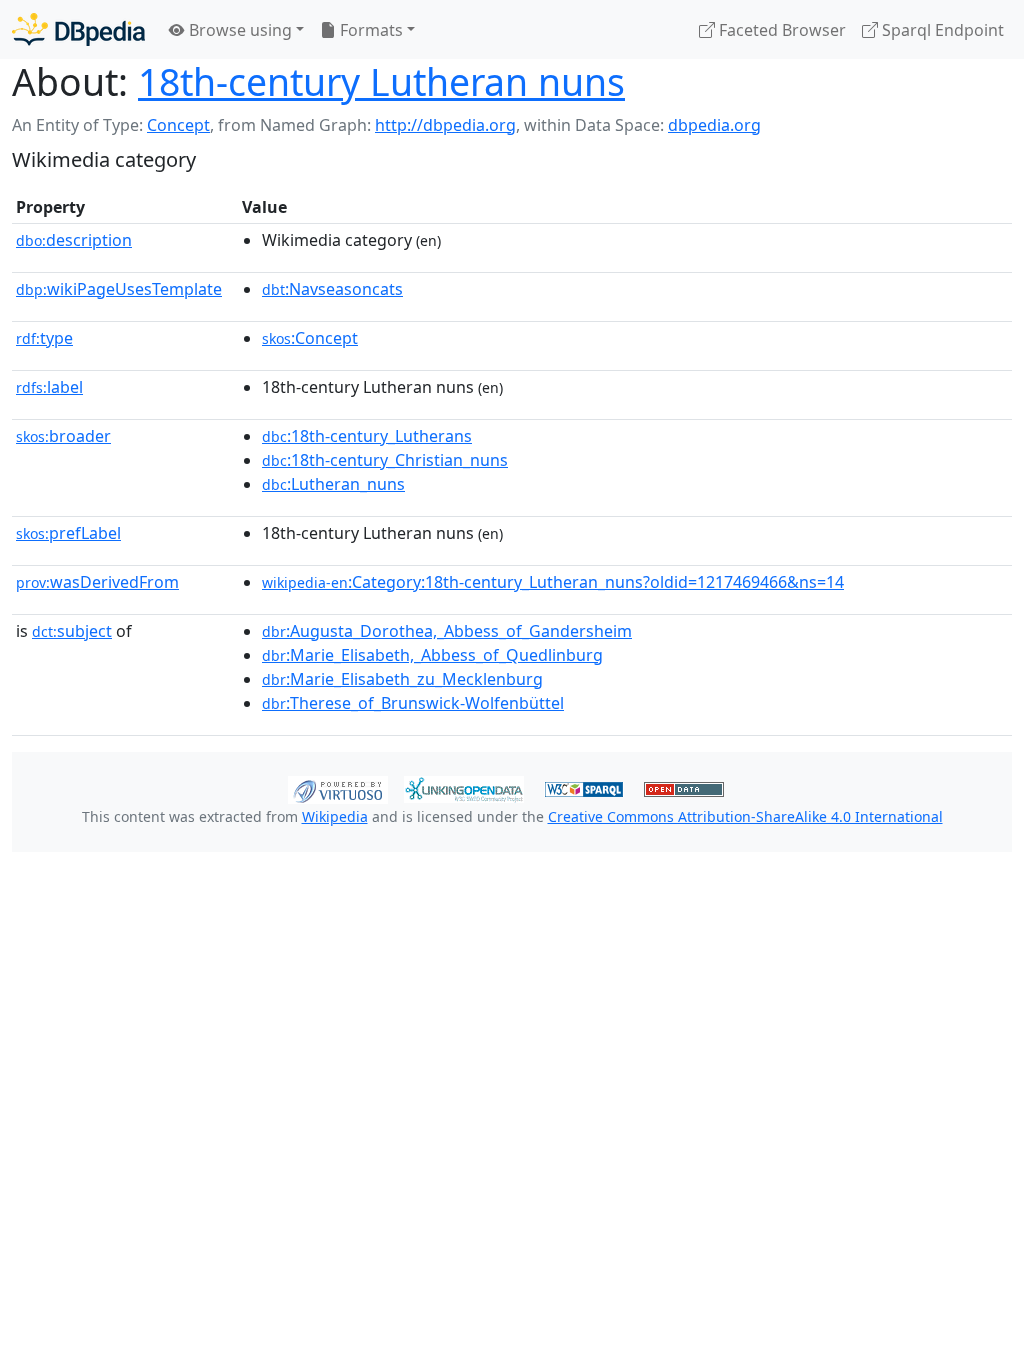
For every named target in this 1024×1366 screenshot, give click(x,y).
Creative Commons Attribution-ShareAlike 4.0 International (745, 816)
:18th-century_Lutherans (367, 436)
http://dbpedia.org (445, 125)
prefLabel (68, 533)
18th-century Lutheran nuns (381, 81)
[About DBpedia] (78, 29)
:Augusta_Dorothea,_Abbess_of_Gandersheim (447, 631)
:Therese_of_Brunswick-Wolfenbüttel (413, 703)
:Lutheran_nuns (333, 484)
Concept (178, 125)
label (49, 387)
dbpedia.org (714, 125)
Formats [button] (369, 30)
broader (63, 436)
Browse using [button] (238, 30)
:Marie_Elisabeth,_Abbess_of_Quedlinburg (432, 655)
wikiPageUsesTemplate (119, 289)
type (44, 338)
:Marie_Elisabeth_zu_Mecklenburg (402, 679)
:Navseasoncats (332, 289)
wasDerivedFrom (97, 582)
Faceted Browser (780, 30)
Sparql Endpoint (941, 30)
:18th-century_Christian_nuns (385, 460)
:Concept (310, 338)
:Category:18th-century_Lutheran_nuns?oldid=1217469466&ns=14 (553, 582)
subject (72, 631)
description (74, 240)
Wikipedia (335, 816)
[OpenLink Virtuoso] (338, 788)
